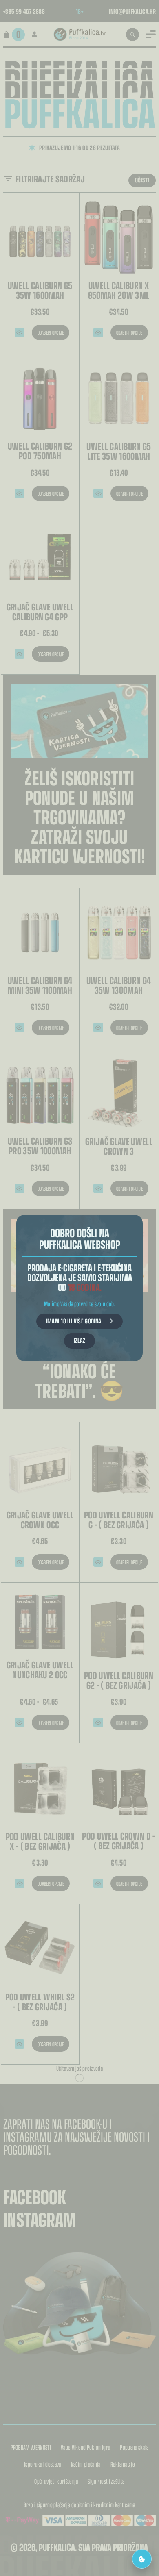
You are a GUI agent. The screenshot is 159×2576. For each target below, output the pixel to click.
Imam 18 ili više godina (74, 1321)
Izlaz (80, 1340)
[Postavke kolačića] (142, 2559)
